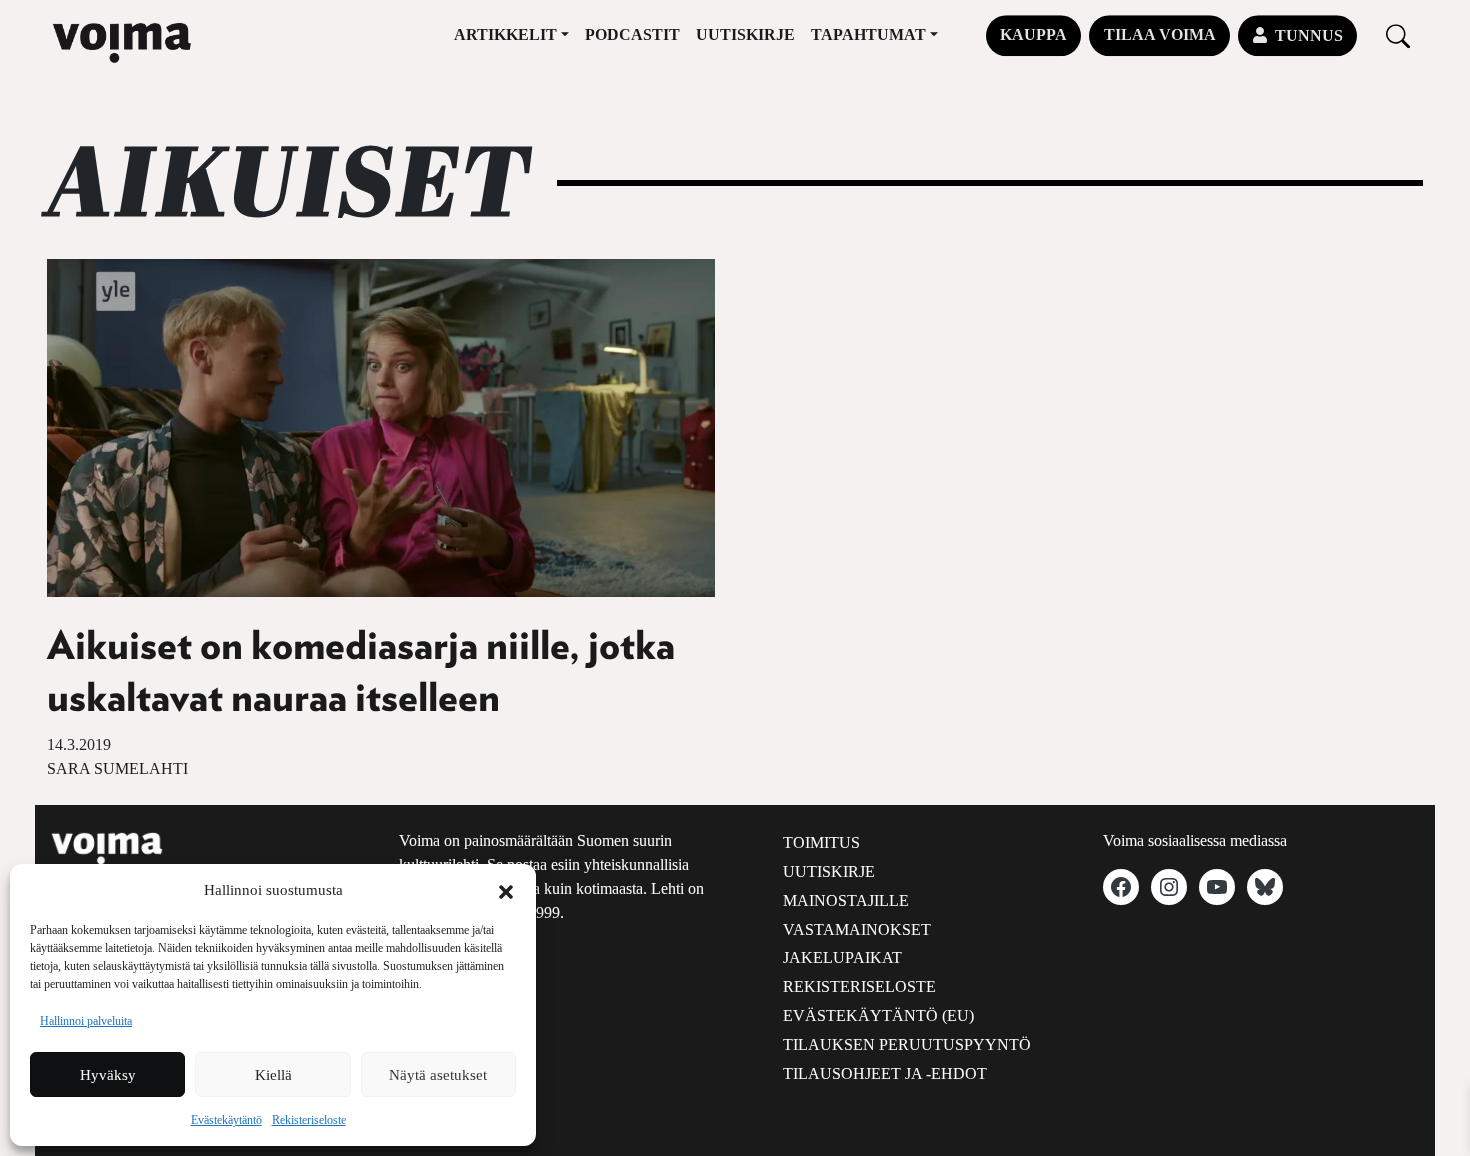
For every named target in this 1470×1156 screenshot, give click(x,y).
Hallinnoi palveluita (86, 1021)
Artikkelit (505, 34)
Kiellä (273, 1075)
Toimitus (821, 842)
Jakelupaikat (842, 957)
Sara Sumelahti (117, 768)
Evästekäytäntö (226, 1120)
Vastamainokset (857, 929)
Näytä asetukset (438, 1075)
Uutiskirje (745, 34)
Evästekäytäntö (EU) (878, 1015)
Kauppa (1033, 34)
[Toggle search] (1398, 35)
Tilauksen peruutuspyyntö (907, 1044)
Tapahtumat (868, 34)
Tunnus (1309, 35)
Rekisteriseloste (309, 1120)
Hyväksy (108, 1075)
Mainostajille (846, 900)
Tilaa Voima (1160, 34)
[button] (506, 890)
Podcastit (632, 34)
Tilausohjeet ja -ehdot (885, 1073)
